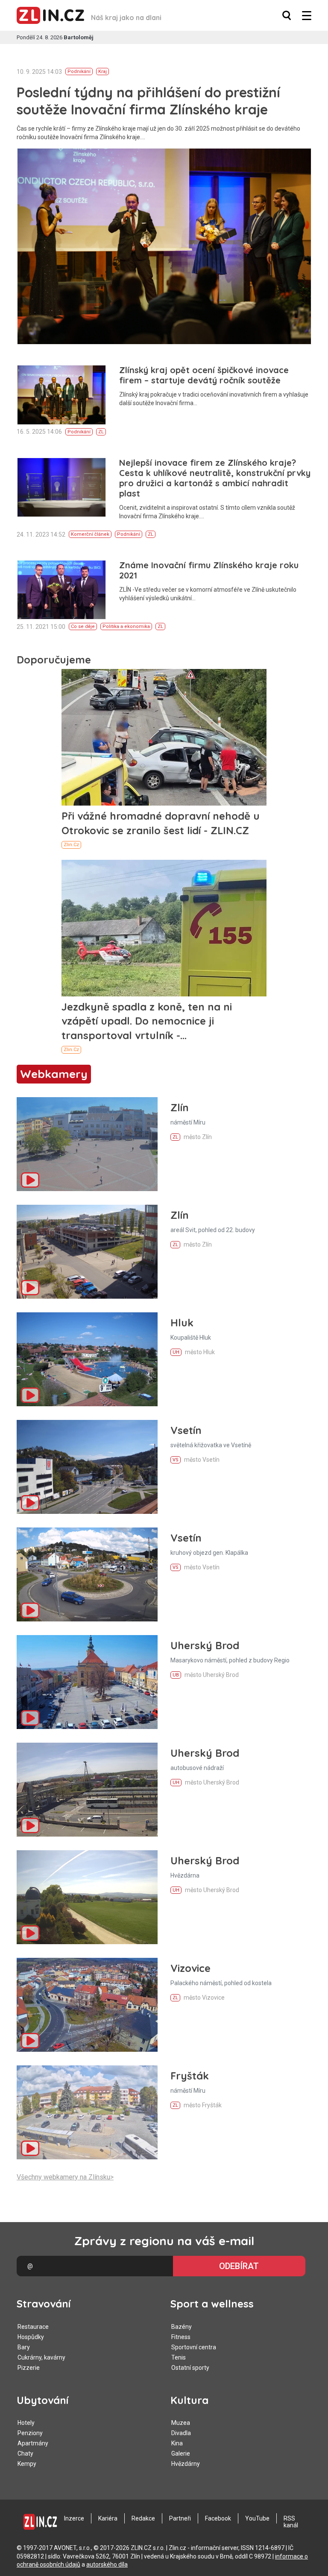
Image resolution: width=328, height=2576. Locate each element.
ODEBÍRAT (239, 2266)
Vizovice (190, 1968)
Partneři (180, 2518)
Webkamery (54, 1074)
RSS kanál (291, 2522)
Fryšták (190, 2076)
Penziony (30, 2433)
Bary (24, 2347)
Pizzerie (29, 2368)
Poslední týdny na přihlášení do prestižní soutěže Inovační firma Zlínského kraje (148, 101)
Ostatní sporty (190, 2368)
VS (176, 1460)
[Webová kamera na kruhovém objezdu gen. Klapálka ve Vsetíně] (87, 1574)
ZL (101, 432)
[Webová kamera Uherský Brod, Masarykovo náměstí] (87, 1682)
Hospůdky (31, 2337)
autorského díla (107, 2564)
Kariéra (108, 2518)
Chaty (25, 2453)
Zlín (180, 1107)
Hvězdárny (186, 2464)
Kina (177, 2443)
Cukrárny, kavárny (41, 2357)
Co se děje (83, 626)
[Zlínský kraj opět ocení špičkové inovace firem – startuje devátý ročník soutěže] (61, 395)
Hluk (182, 1323)
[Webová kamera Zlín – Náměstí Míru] (87, 1144)
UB (176, 1675)
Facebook (218, 2518)
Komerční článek (90, 534)
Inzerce (74, 2518)
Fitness (181, 2337)
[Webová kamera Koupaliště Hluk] (87, 1359)
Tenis (179, 2357)
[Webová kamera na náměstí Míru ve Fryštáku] (87, 2112)
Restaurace (33, 2327)
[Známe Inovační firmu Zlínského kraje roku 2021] (61, 590)
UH (176, 1352)
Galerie (181, 2453)
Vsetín (186, 1430)
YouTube (257, 2518)
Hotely (26, 2423)
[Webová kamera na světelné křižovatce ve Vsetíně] (87, 1467)
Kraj (102, 72)
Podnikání (79, 72)
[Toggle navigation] (307, 16)
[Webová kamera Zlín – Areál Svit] (87, 1252)
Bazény (182, 2327)
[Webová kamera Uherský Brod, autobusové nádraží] (87, 1790)
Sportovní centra (194, 2347)
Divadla (181, 2433)
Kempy (27, 2464)
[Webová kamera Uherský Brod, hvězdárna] (87, 1897)
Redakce (143, 2518)
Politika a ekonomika (126, 626)
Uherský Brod (205, 1645)
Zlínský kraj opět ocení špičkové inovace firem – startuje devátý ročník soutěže (204, 375)
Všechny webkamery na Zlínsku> (65, 2177)
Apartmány (33, 2443)
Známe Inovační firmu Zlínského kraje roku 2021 (209, 570)
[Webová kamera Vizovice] (87, 2005)
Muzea (181, 2423)
